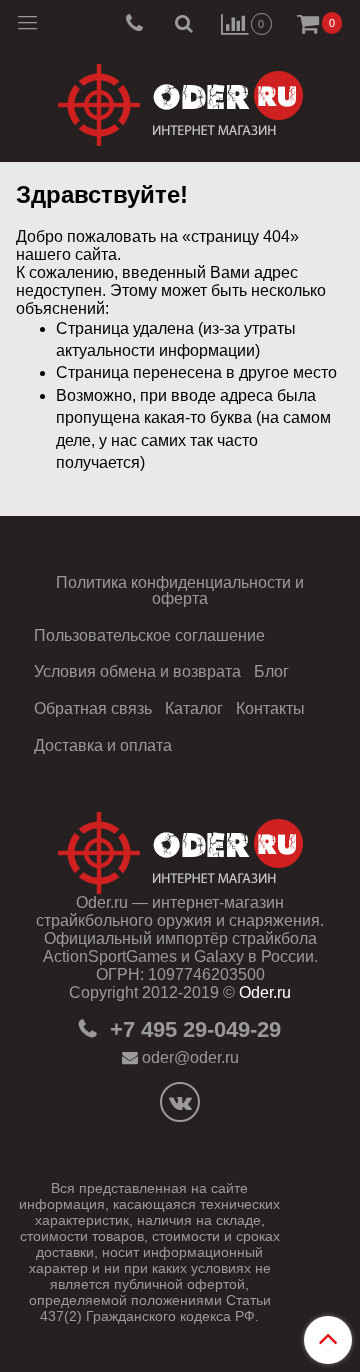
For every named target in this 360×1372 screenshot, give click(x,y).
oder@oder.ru (190, 1057)
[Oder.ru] (180, 100)
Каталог (194, 708)
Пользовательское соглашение (149, 635)
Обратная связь (93, 708)
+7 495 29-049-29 (192, 1029)
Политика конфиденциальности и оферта (180, 590)
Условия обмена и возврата (137, 671)
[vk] (180, 1102)
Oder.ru (265, 992)
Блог (271, 671)
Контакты (270, 708)
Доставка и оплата (103, 745)
